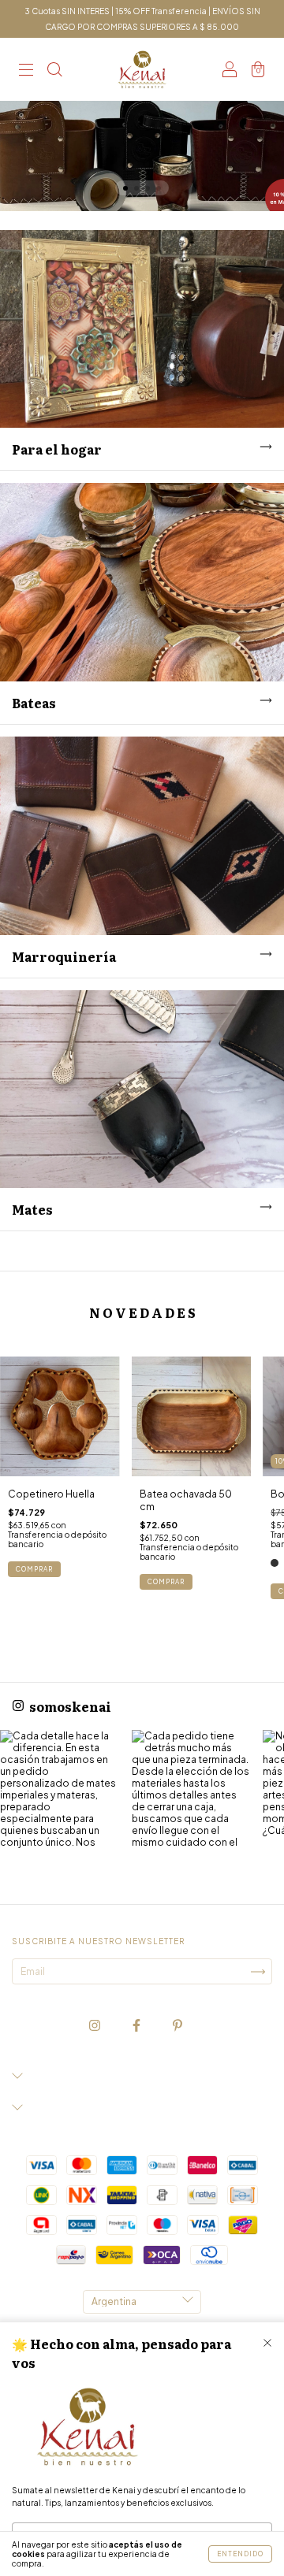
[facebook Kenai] (137, 2026)
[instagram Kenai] (95, 2026)
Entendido (240, 2554)
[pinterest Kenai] (177, 2026)
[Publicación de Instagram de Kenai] (60, 1790)
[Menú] (26, 71)
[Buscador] (54, 71)
